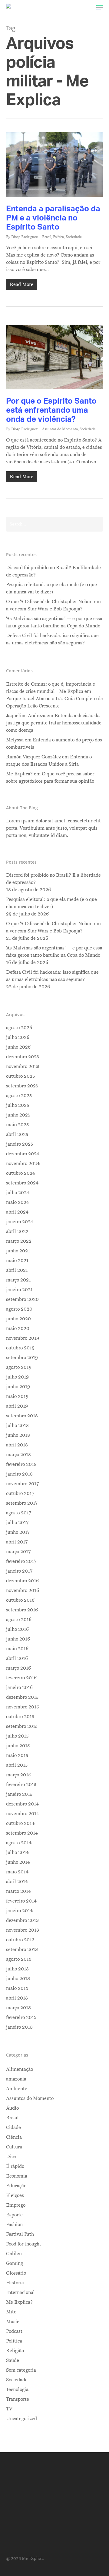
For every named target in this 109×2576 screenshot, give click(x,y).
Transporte (18, 2399)
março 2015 (18, 1775)
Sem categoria (21, 2370)
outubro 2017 (20, 1493)
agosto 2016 (19, 1620)
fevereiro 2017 (21, 1561)
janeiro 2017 (19, 1571)
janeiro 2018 (19, 1474)
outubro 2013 (20, 1940)
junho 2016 (18, 1639)
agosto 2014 (19, 1843)
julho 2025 (18, 1105)
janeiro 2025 (20, 1144)
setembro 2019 (22, 1358)
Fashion (14, 2225)
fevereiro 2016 (21, 1678)
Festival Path (20, 2234)
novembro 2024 (23, 1164)
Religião (15, 2351)
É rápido (15, 2166)
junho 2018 (18, 1435)
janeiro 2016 (19, 1688)
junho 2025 (18, 1115)
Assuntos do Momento (60, 429)
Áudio (12, 2108)
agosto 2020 (19, 1309)
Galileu (14, 2254)
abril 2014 (17, 1882)
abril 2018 (17, 1445)
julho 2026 (18, 1037)
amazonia (16, 2079)
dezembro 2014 (22, 1804)
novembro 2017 (22, 1484)
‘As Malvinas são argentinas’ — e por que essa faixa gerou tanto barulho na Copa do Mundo (54, 622)
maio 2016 (17, 1649)
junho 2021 (18, 1251)
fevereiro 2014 (21, 1901)
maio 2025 (17, 1125)
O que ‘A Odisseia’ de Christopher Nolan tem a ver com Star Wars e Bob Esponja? (53, 605)
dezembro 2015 (22, 1697)
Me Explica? (19, 2302)
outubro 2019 (20, 1348)
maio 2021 (17, 1261)
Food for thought (24, 2244)
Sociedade (74, 237)
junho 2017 (18, 1532)
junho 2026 (18, 1047)
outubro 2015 (20, 1717)
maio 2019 (17, 1396)
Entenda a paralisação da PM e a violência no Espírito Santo (53, 217)
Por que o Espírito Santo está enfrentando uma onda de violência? (51, 410)
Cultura (14, 2147)
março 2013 (18, 2008)
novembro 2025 (23, 1066)
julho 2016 (17, 1629)
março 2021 (18, 1280)
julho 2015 (17, 1736)
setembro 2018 (22, 1416)
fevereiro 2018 (21, 1464)
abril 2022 (17, 1231)
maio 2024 (18, 1202)
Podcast (14, 2331)
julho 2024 (18, 1193)
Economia (17, 2176)
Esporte (14, 2215)
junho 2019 (18, 1387)
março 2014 (18, 1891)
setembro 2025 (22, 1086)
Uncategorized (21, 2419)
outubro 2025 (20, 1076)
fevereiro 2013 (21, 2017)
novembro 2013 (23, 1930)
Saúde (13, 2360)
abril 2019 (17, 1406)
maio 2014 (17, 1872)
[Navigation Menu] (100, 7)
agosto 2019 (19, 1367)
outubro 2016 (20, 1600)
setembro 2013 (22, 1950)
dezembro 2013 (22, 1920)
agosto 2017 (19, 1513)
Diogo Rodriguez (24, 237)
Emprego (16, 2205)
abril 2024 (17, 1212)
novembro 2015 (22, 1707)
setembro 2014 (22, 1833)
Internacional (20, 2292)
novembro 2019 (23, 1338)
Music (13, 2322)
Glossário (16, 2273)
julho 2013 (17, 1969)
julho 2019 (17, 1377)
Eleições (15, 2195)
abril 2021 (17, 1270)
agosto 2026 (19, 1028)
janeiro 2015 (19, 1794)
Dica (11, 2157)
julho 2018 (17, 1426)
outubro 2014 (20, 1823)
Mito (11, 2312)
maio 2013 (17, 1988)
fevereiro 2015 (21, 1785)
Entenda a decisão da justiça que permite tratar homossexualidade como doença (54, 723)
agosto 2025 (19, 1096)
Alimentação (20, 2069)
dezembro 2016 (22, 1581)
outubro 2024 (21, 1173)
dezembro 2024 (23, 1154)
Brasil (47, 237)
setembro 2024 (22, 1183)
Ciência (14, 2137)
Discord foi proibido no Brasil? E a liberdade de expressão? (53, 571)
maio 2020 (18, 1328)
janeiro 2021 (19, 1290)
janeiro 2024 (20, 1222)
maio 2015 (17, 1755)
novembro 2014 (23, 1814)
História (15, 2283)
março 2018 (18, 1455)
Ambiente (17, 2089)
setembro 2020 (22, 1299)
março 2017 (18, 1552)
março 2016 (18, 1668)
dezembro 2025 (23, 1057)
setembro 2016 (22, 1610)
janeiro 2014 (19, 1911)
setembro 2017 (22, 1503)
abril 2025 (17, 1134)
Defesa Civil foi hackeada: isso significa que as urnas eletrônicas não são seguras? (52, 639)
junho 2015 (18, 1746)
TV (9, 2409)
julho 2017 (17, 1523)
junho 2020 (18, 1319)
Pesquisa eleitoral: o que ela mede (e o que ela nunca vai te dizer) (51, 588)
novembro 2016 (23, 1590)
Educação (16, 2186)
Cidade (13, 2128)
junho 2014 (18, 1862)
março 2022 (19, 1241)
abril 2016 (17, 1658)
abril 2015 (17, 1765)
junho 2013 (18, 1979)
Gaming (15, 2263)
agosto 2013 (19, 1959)
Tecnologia (17, 2390)
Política (58, 237)
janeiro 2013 (19, 2027)
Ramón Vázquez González (33, 757)
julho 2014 (17, 1852)
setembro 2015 (22, 1726)
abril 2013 (17, 1998)
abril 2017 (17, 1542)
